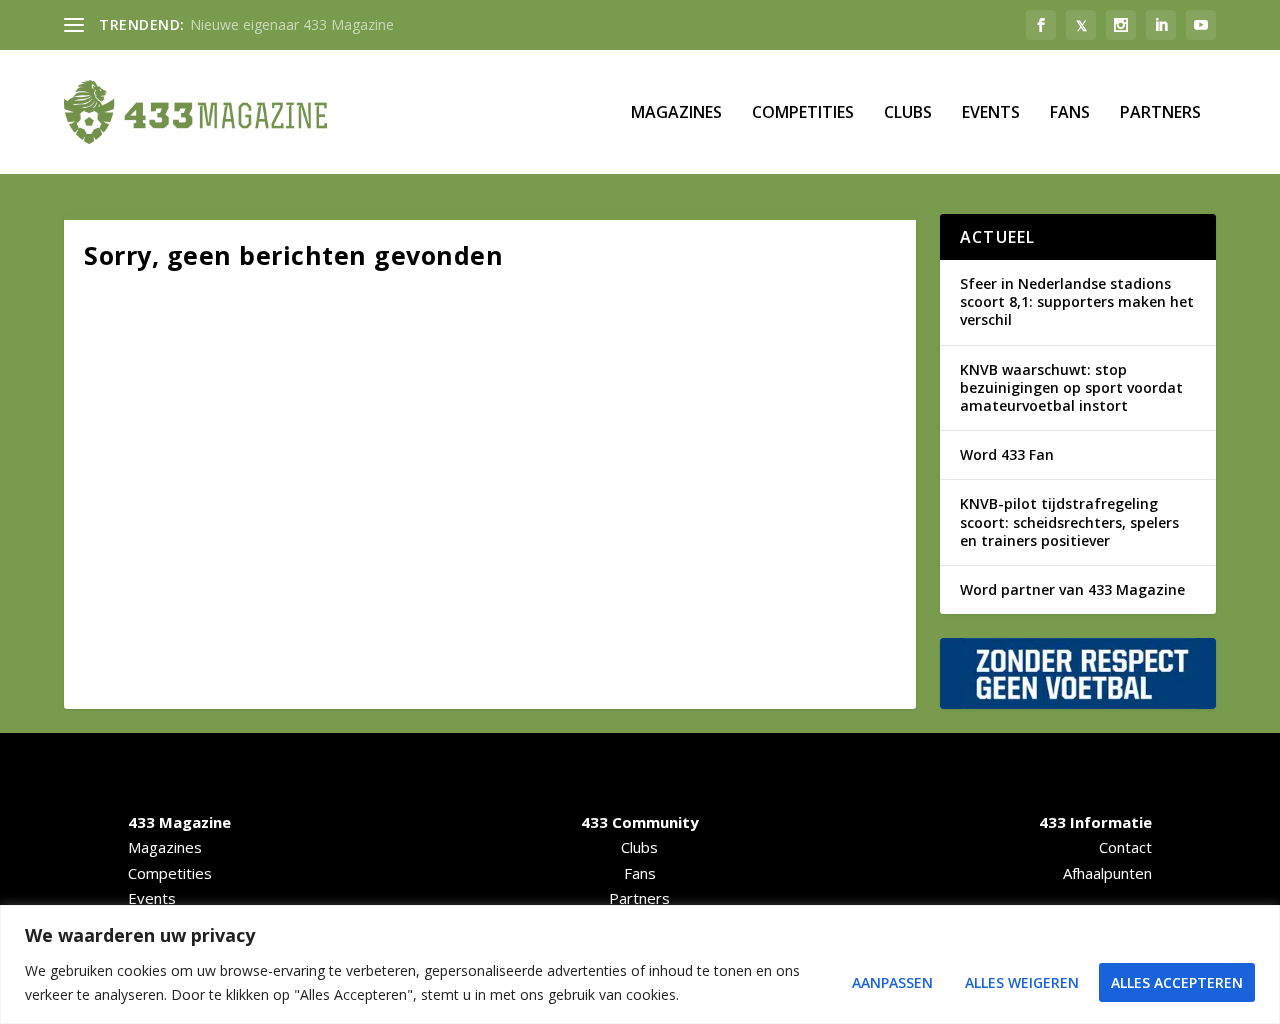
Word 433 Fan (1007, 454)
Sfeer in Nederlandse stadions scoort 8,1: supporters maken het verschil (1077, 301)
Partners (1160, 113)
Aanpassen (892, 982)
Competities (803, 113)
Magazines (676, 113)
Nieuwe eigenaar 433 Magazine (292, 24)
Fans (1070, 113)
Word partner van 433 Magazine (1072, 589)
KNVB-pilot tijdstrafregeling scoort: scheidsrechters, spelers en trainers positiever (1069, 521)
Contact (1125, 847)
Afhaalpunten (1107, 873)
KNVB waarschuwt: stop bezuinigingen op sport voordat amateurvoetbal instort (1071, 387)
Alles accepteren (1177, 982)
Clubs (908, 113)
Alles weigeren (1022, 982)
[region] (640, 964)
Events (991, 113)
